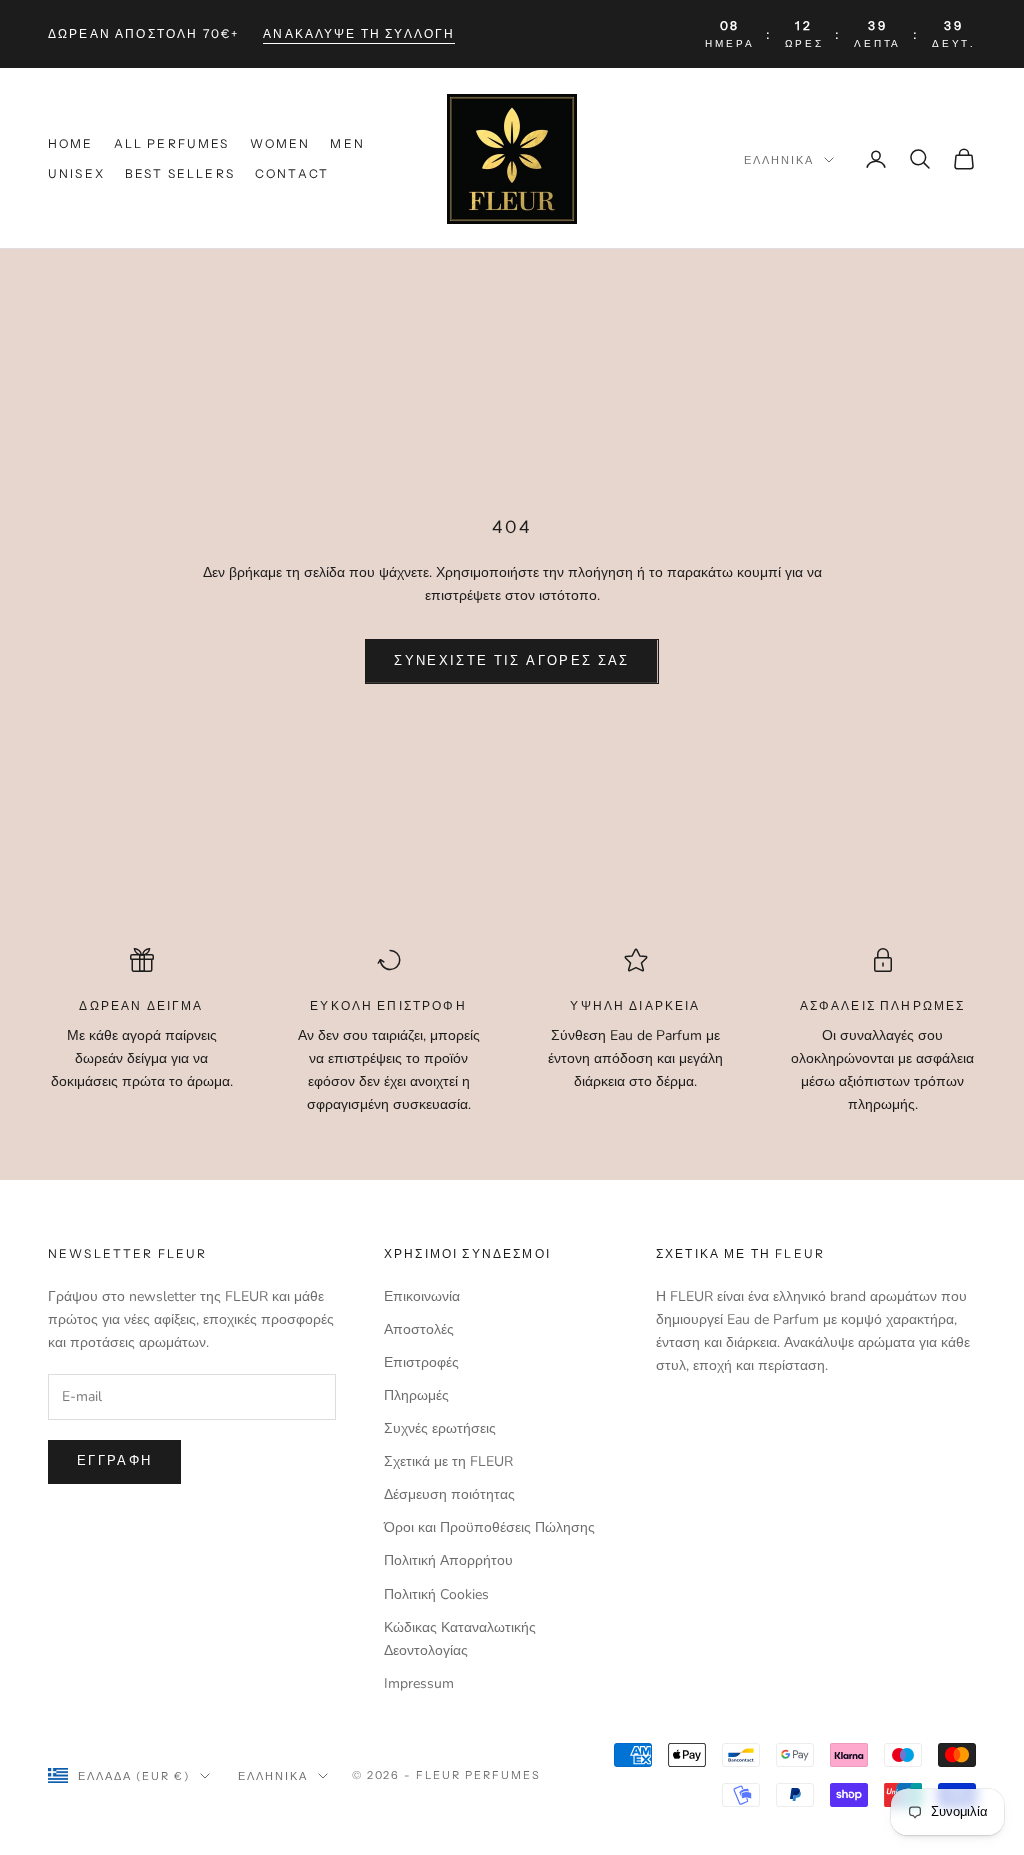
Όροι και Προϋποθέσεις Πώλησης (489, 1527)
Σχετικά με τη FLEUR (448, 1461)
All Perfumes (172, 143)
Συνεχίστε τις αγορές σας (511, 661)
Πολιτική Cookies (436, 1594)
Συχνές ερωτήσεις (440, 1428)
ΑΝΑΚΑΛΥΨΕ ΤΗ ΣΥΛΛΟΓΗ (359, 33)
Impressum (419, 1683)
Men (347, 143)
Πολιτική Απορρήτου (448, 1560)
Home (71, 143)
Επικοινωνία (422, 1296)
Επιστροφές (421, 1362)
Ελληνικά (779, 160)
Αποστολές (419, 1329)
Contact (292, 173)
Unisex (76, 173)
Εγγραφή (114, 1461)
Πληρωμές (416, 1395)
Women (280, 143)
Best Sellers (180, 173)
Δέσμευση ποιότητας (449, 1494)
